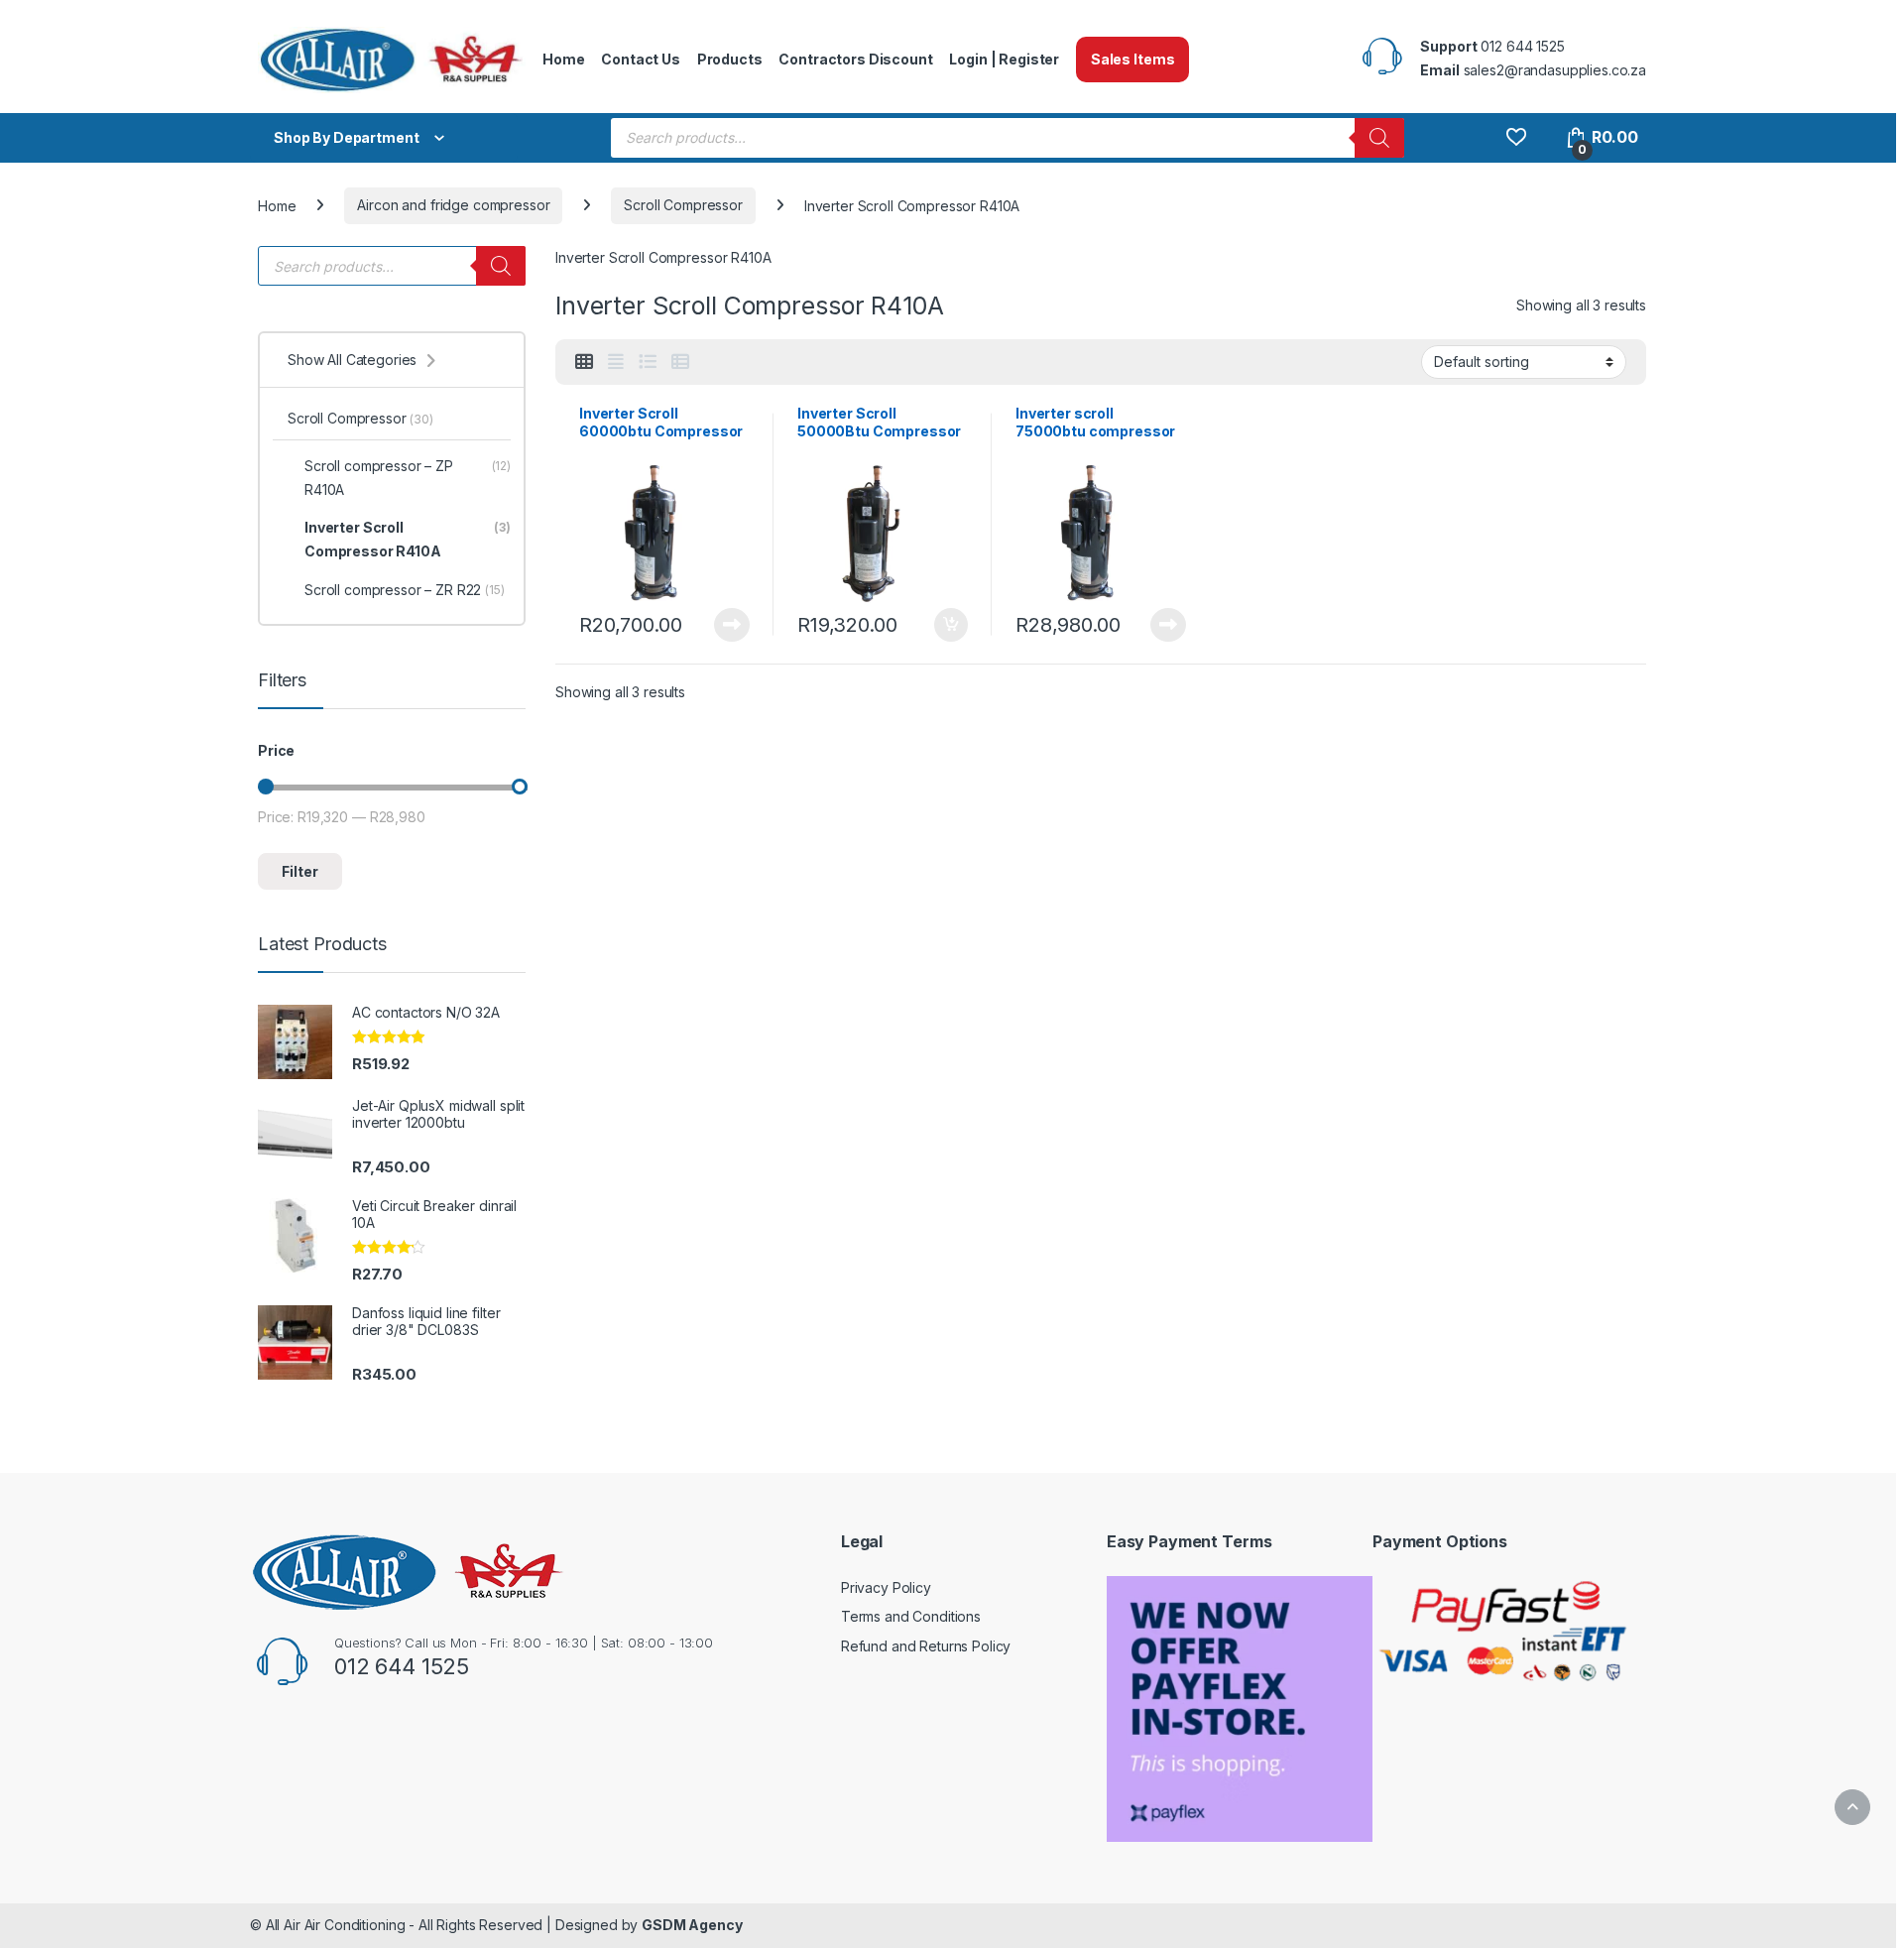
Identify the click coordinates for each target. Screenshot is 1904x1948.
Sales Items (1132, 59)
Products (730, 59)
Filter (300, 871)
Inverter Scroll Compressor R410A (408, 539)
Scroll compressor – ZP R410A (408, 478)
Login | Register (1004, 59)
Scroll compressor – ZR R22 (405, 590)
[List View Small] (680, 362)
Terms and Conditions (911, 1616)
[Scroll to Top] (1852, 1807)
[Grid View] (584, 362)
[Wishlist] (1516, 137)
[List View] (648, 362)
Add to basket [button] (946, 625)
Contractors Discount (855, 59)
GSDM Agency (692, 1925)
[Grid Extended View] (616, 362)
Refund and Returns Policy (926, 1646)
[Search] (1379, 138)
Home (563, 59)
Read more (732, 625)
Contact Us (641, 59)
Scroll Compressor (683, 205)
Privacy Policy (886, 1587)
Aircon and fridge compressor (453, 205)
